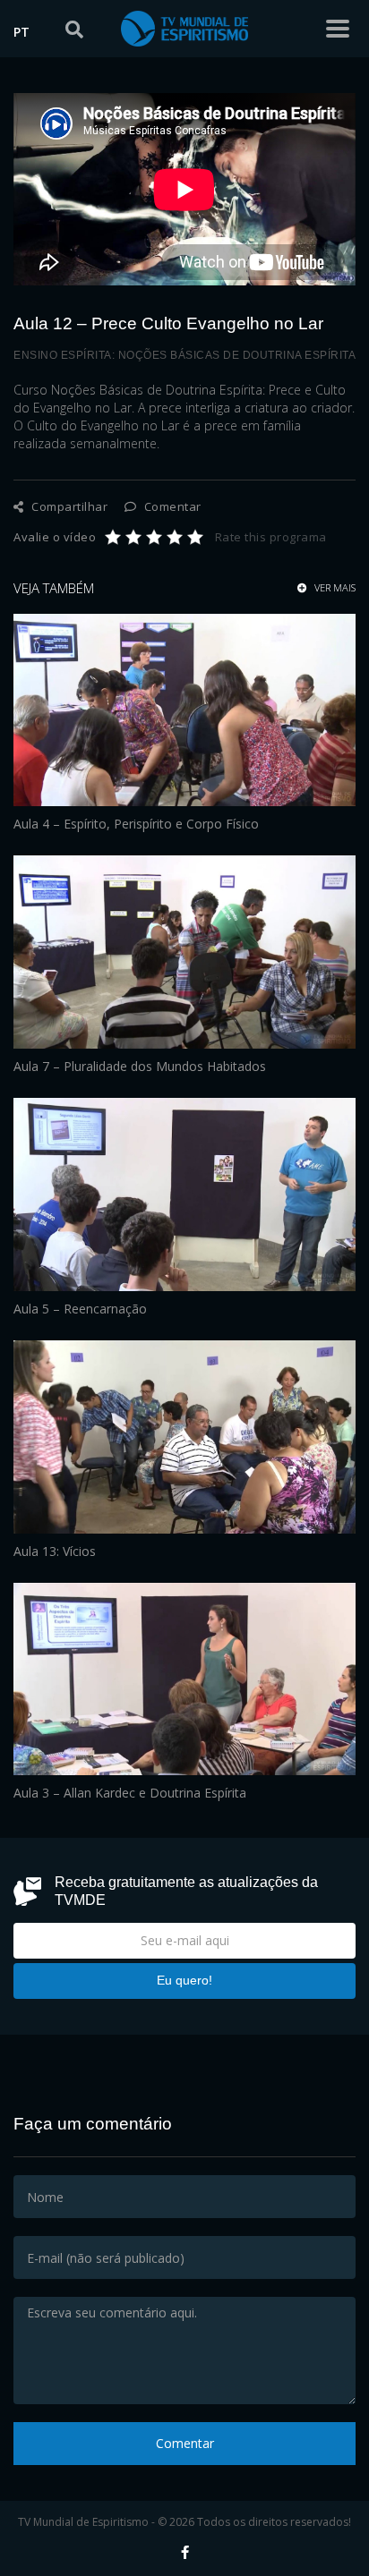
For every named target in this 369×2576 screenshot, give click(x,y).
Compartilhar (68, 506)
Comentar (171, 506)
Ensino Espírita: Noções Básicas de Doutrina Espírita (184, 355)
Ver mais (334, 588)
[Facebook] (185, 2552)
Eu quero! (184, 1980)
